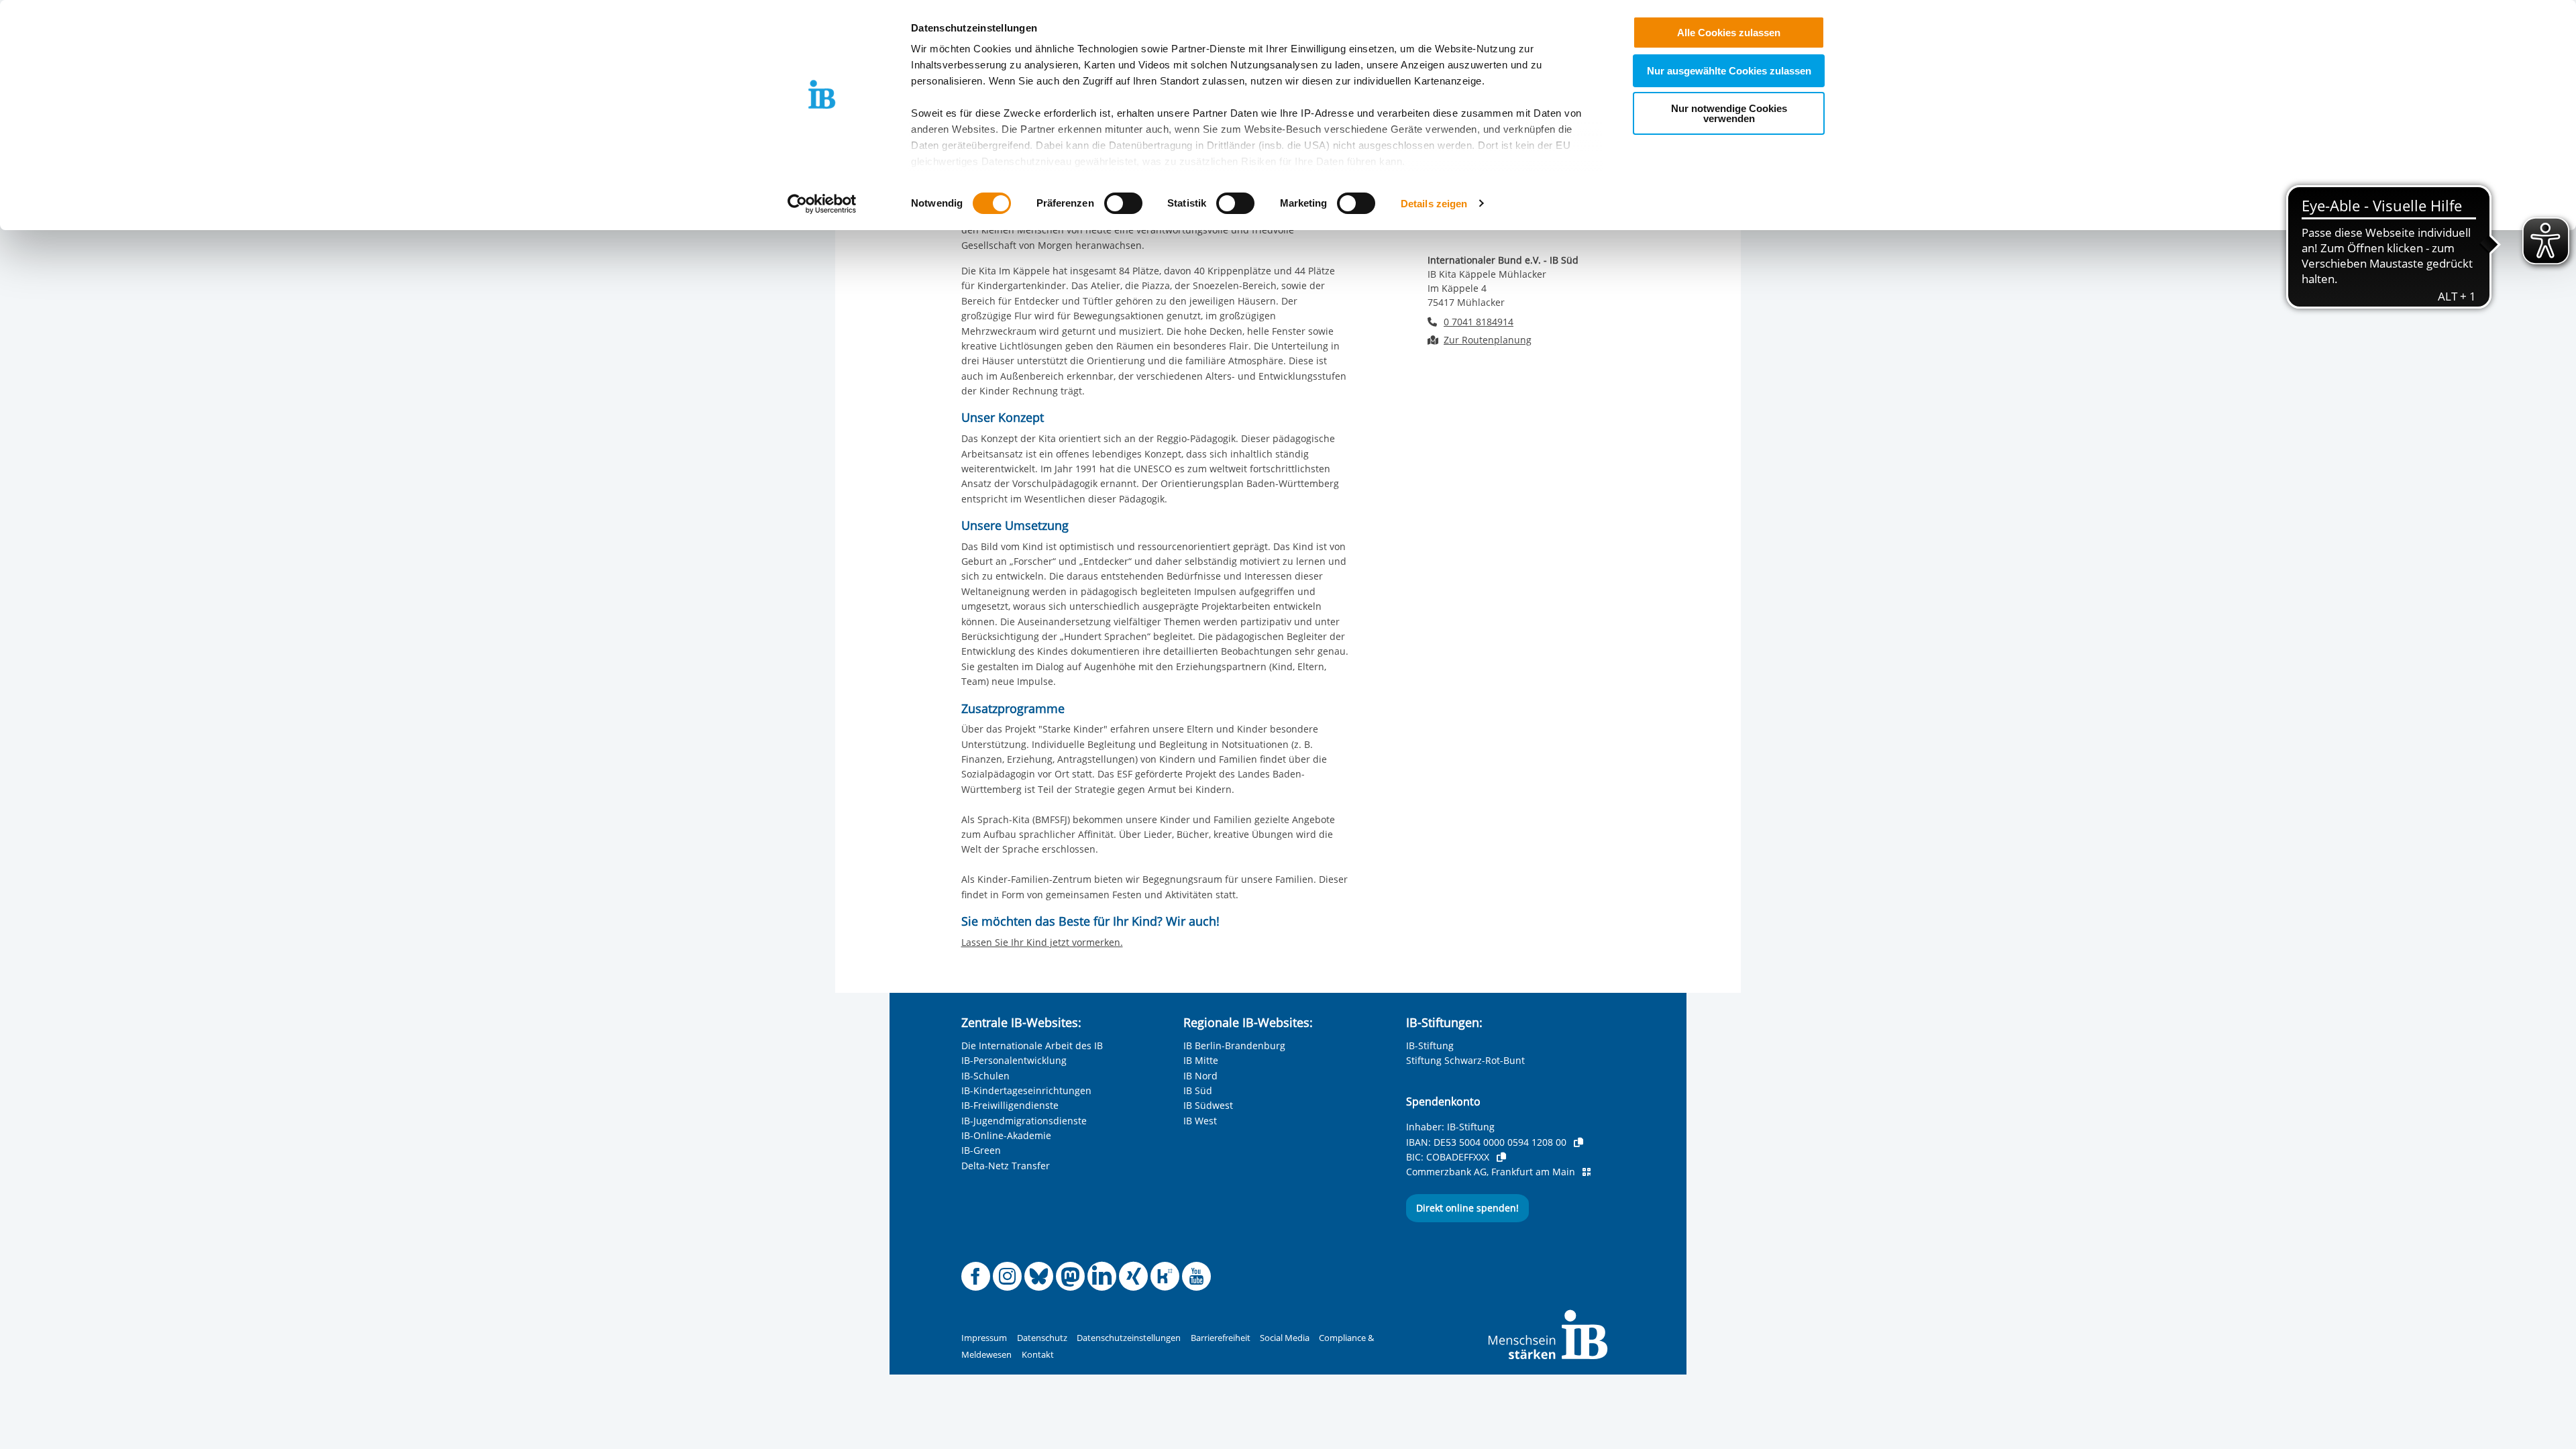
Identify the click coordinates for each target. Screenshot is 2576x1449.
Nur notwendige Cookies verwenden (1729, 113)
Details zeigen (1434, 204)
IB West (1200, 1121)
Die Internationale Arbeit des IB (1032, 1045)
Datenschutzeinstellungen (1129, 1338)
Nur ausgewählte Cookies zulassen (1729, 71)
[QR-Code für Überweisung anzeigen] (1587, 1172)
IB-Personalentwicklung (1014, 1060)
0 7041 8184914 (1479, 322)
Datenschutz (1042, 1338)
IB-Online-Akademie (1006, 1135)
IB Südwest (1208, 1105)
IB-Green (981, 1150)
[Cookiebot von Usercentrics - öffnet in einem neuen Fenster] (822, 204)
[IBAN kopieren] (1578, 1142)
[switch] (1123, 203)
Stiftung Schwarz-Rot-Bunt (1465, 1060)
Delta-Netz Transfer (1006, 1166)
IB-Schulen (985, 1076)
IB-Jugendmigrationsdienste (1024, 1121)
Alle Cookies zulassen (1729, 33)
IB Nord (1200, 1076)
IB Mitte (1201, 1060)
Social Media (1285, 1338)
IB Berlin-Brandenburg (1234, 1045)
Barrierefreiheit (1221, 1338)
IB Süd (1198, 1090)
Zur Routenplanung (1488, 340)
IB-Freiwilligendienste (1010, 1105)
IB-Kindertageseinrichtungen (1026, 1090)
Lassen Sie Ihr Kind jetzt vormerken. (1042, 942)
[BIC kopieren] (1501, 1157)
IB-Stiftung (1430, 1045)
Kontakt (1038, 1355)
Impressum (984, 1338)
